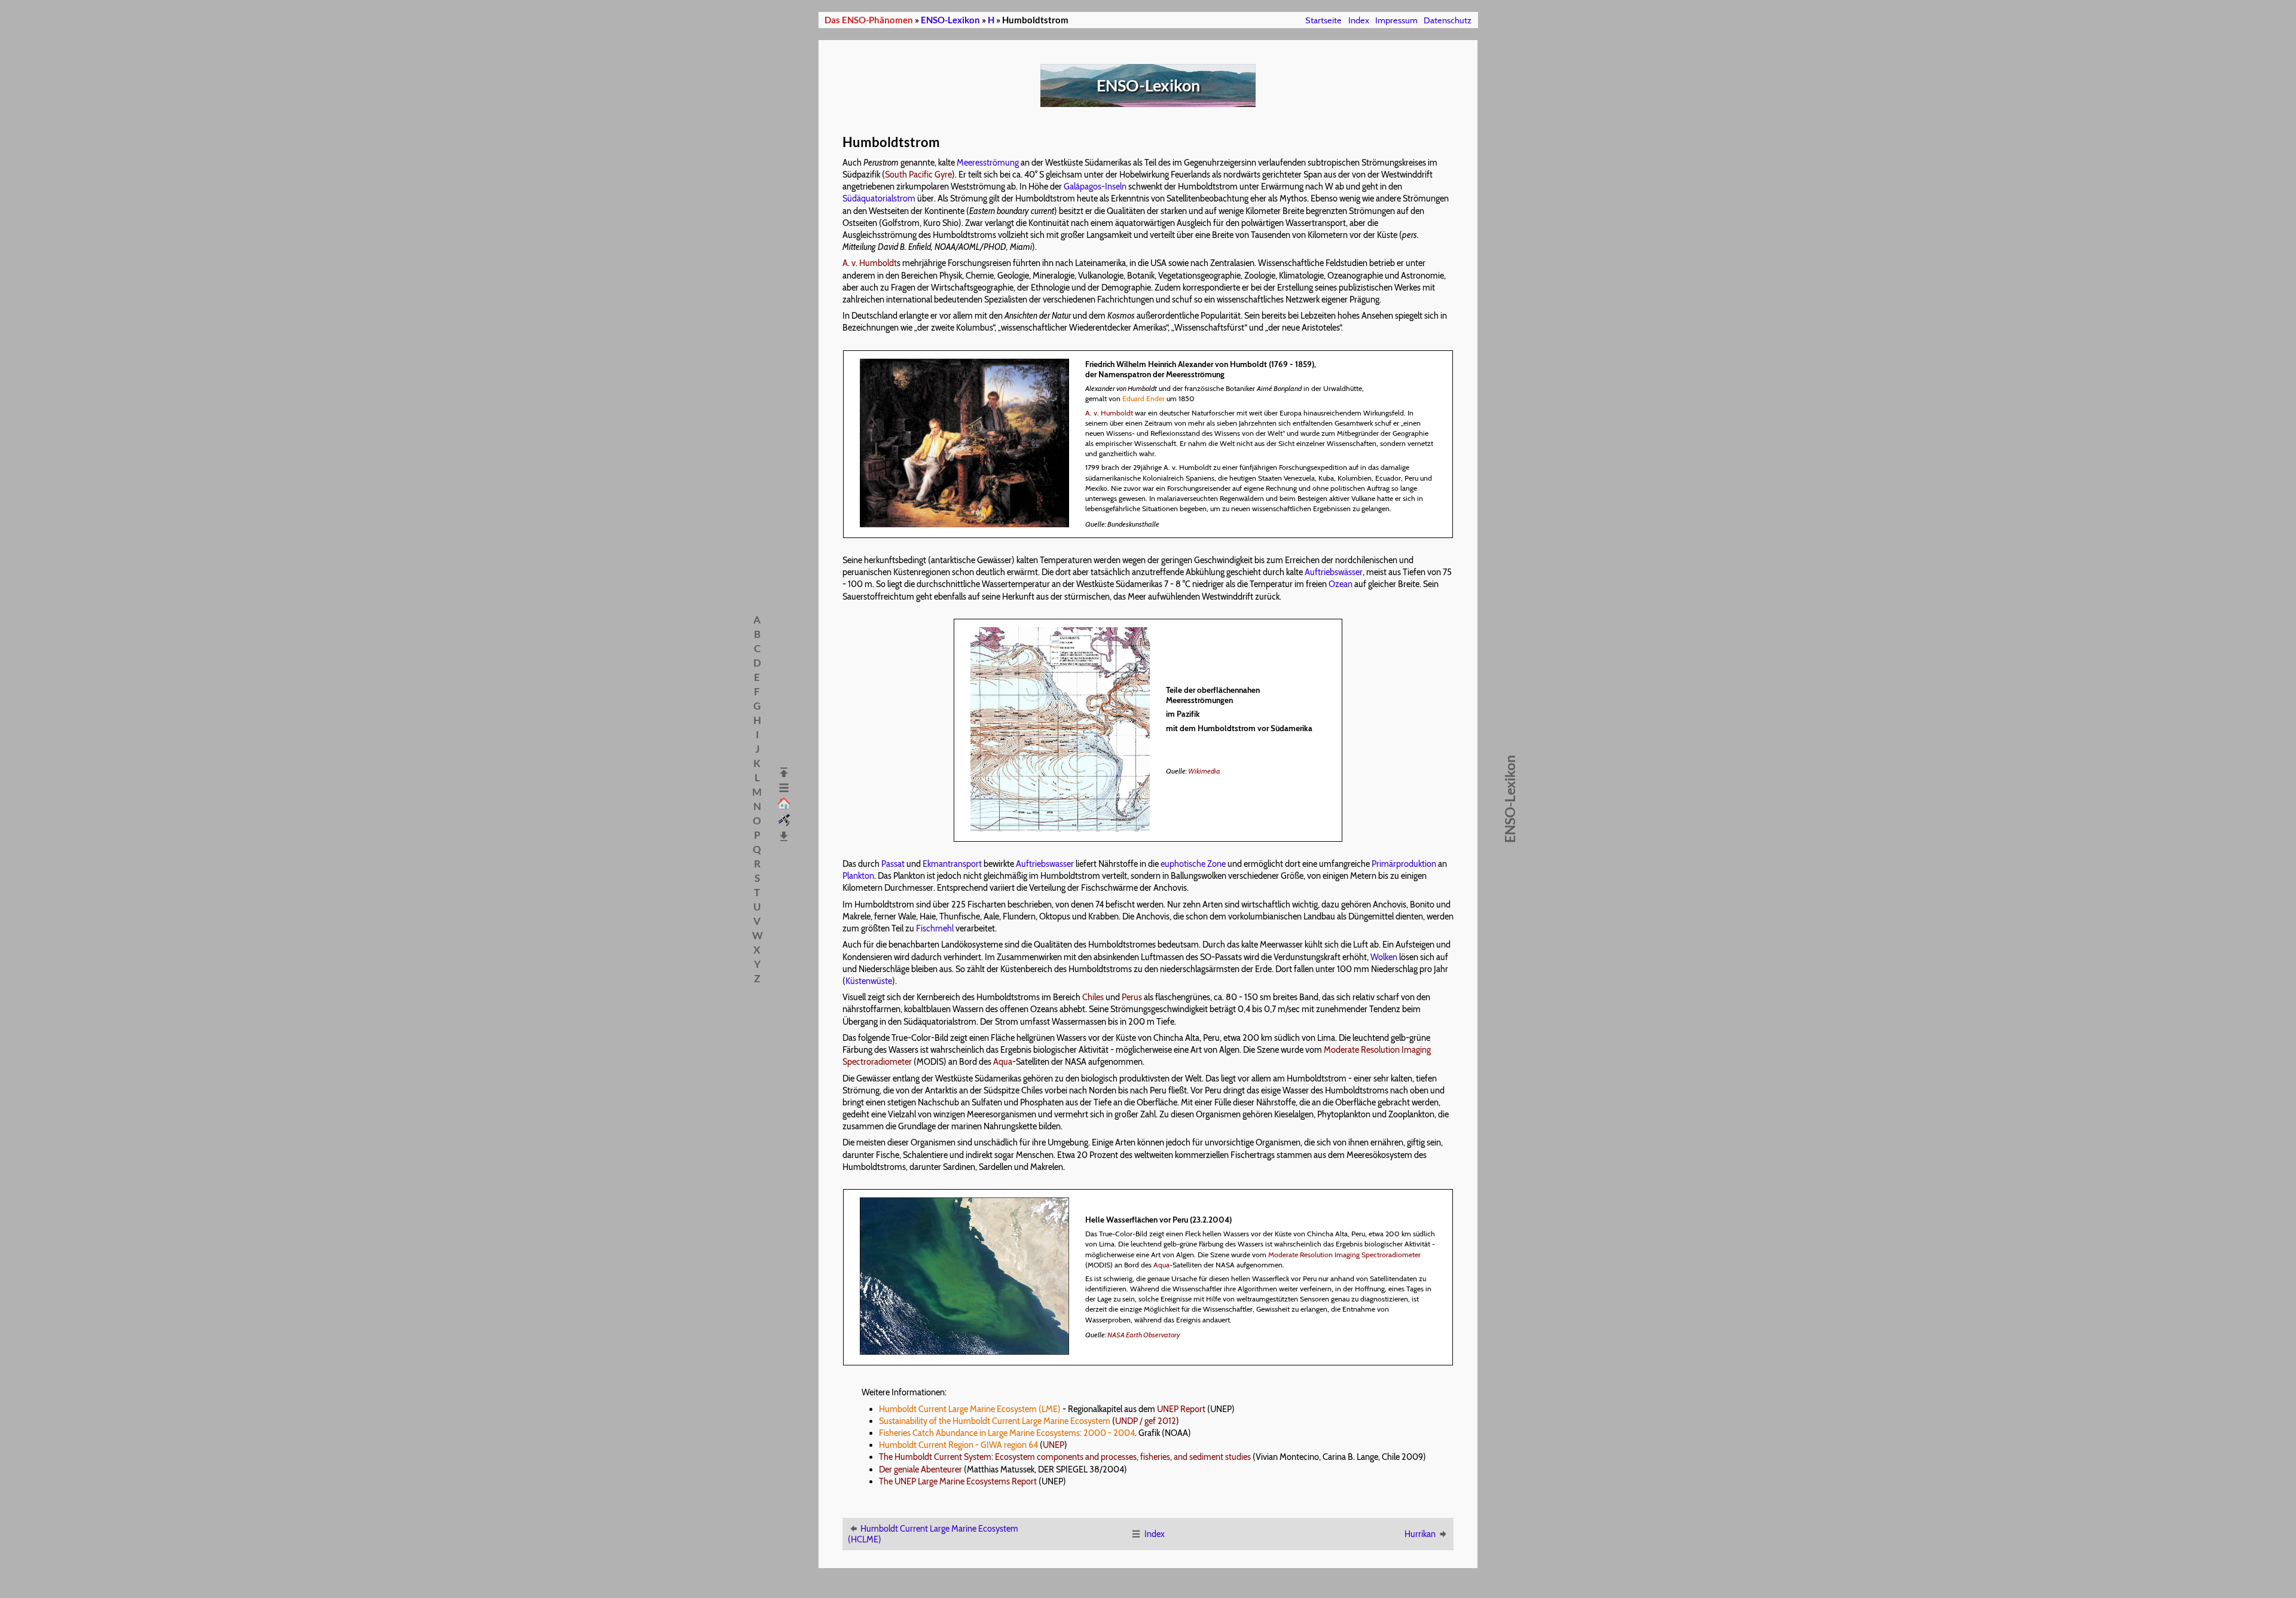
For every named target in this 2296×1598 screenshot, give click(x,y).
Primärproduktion (1404, 864)
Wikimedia (1204, 771)
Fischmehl (935, 928)
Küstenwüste (869, 981)
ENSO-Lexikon (950, 20)
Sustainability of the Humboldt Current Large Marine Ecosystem (995, 1421)
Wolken (1384, 957)
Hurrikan (1420, 1534)
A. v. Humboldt (870, 263)
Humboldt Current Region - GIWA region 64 (958, 1445)
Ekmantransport (952, 864)
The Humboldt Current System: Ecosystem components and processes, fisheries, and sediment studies (1065, 1457)
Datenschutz (1448, 20)
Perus (1132, 997)
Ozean (1341, 584)
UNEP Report (1181, 1409)
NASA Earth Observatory (1144, 1335)
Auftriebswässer (1334, 572)
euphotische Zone (1193, 864)
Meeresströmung (988, 163)
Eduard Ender (1144, 398)
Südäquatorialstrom (879, 198)
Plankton (858, 876)
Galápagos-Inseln (1095, 187)
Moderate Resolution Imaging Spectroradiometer (1344, 1255)
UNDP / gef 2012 (1146, 1421)
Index (1359, 20)
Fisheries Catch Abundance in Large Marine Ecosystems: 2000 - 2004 (1007, 1433)
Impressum (1396, 20)
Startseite (1323, 20)
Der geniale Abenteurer (920, 1469)
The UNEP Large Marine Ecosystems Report (958, 1481)
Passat (893, 864)
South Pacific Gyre (918, 175)
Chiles (1093, 997)
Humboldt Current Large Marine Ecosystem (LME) (970, 1409)
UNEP (1054, 1445)
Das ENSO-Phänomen (869, 20)
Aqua (1003, 1062)
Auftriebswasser (1045, 864)
